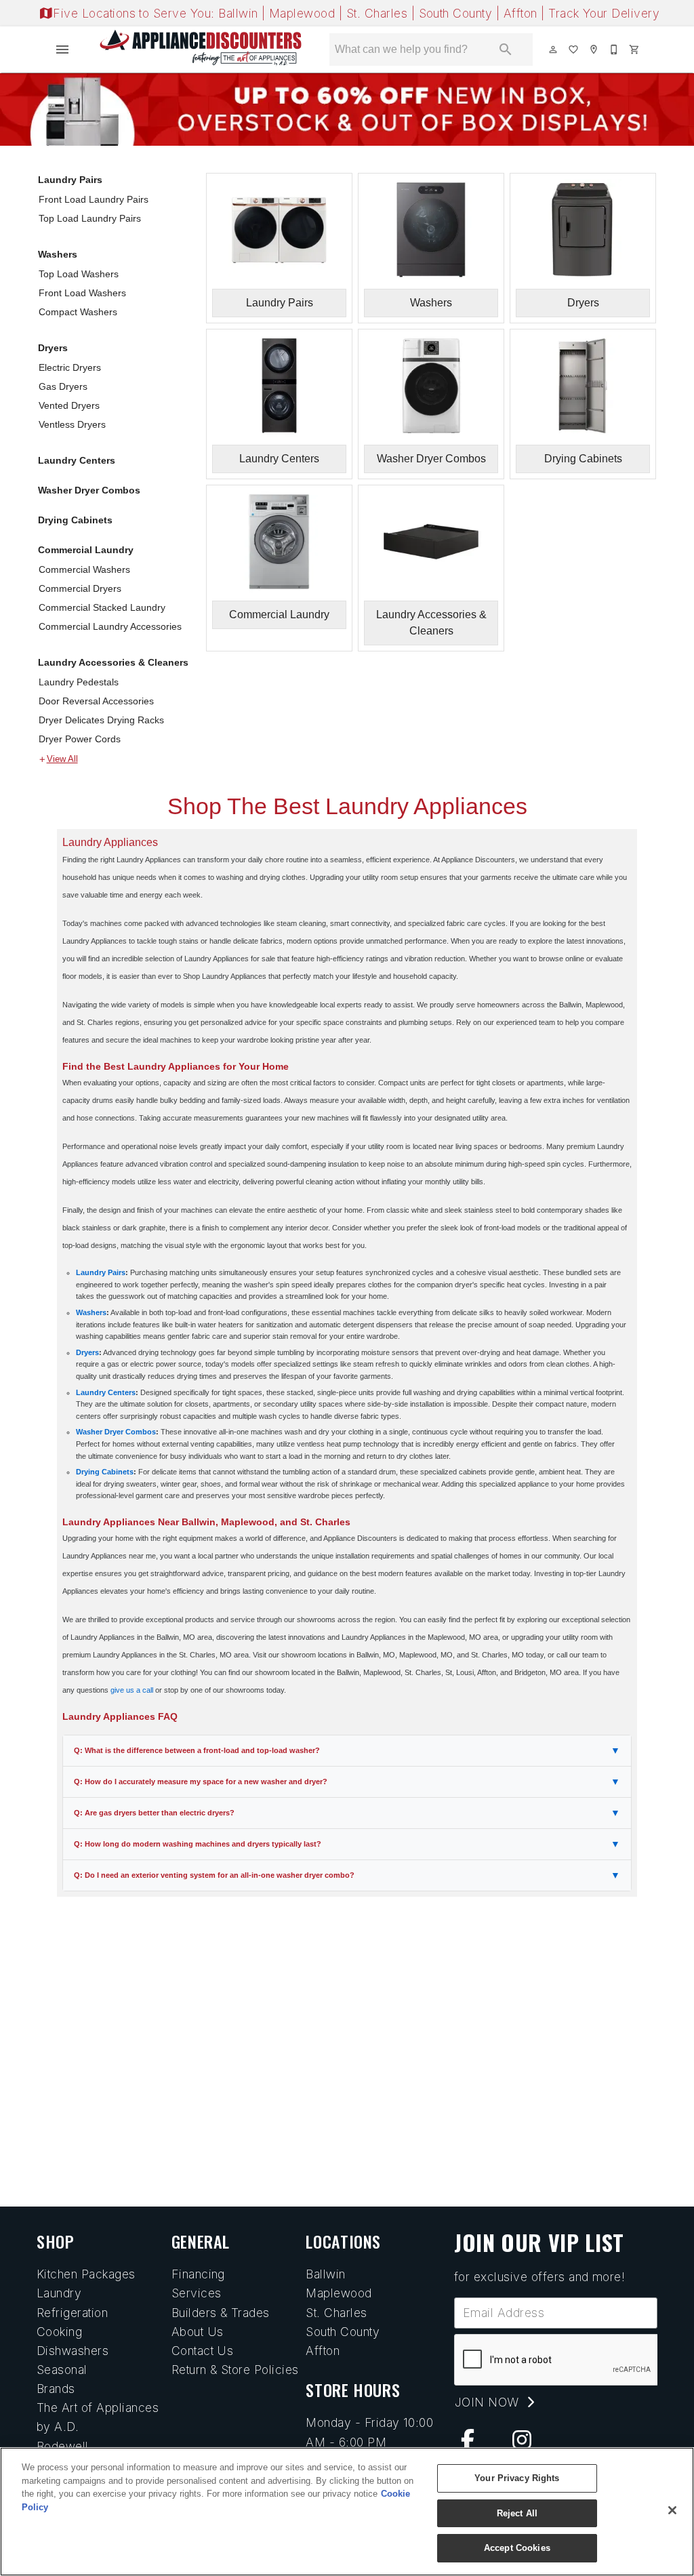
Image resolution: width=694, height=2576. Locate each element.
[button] (62, 49)
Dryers (53, 348)
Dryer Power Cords (80, 739)
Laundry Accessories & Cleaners (113, 662)
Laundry (59, 2293)
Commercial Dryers (80, 588)
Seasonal (62, 2370)
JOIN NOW (489, 2402)
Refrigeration (72, 2313)
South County (457, 13)
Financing (198, 2274)
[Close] (672, 2510)
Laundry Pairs (70, 180)
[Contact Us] (615, 49)
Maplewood (304, 13)
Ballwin (240, 13)
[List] (574, 49)
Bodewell (63, 2446)
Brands (56, 2389)
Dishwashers (73, 2351)
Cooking (59, 2332)
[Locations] (594, 49)
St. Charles (379, 13)
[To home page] (201, 49)
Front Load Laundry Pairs (94, 199)
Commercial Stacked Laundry (102, 607)
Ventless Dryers (72, 424)
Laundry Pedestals (79, 682)
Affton (522, 13)
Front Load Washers (82, 293)
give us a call (132, 1690)
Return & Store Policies (235, 2370)
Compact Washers (78, 312)
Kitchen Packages (86, 2274)
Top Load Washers (79, 274)
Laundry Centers (77, 460)
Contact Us (203, 2351)
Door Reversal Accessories (96, 701)
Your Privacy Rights (517, 2478)
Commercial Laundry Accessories (110, 626)
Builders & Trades (221, 2313)
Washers (58, 254)
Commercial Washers (84, 569)
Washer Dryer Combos (89, 490)
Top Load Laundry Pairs (90, 218)
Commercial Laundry (86, 550)
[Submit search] (506, 49)
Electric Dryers (70, 367)
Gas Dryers (63, 386)
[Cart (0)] (635, 49)
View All (62, 759)
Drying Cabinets (75, 520)
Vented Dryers (69, 405)
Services (197, 2293)
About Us (198, 2332)
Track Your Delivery (604, 13)
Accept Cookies (517, 2548)
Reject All (517, 2513)
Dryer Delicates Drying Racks (101, 720)
